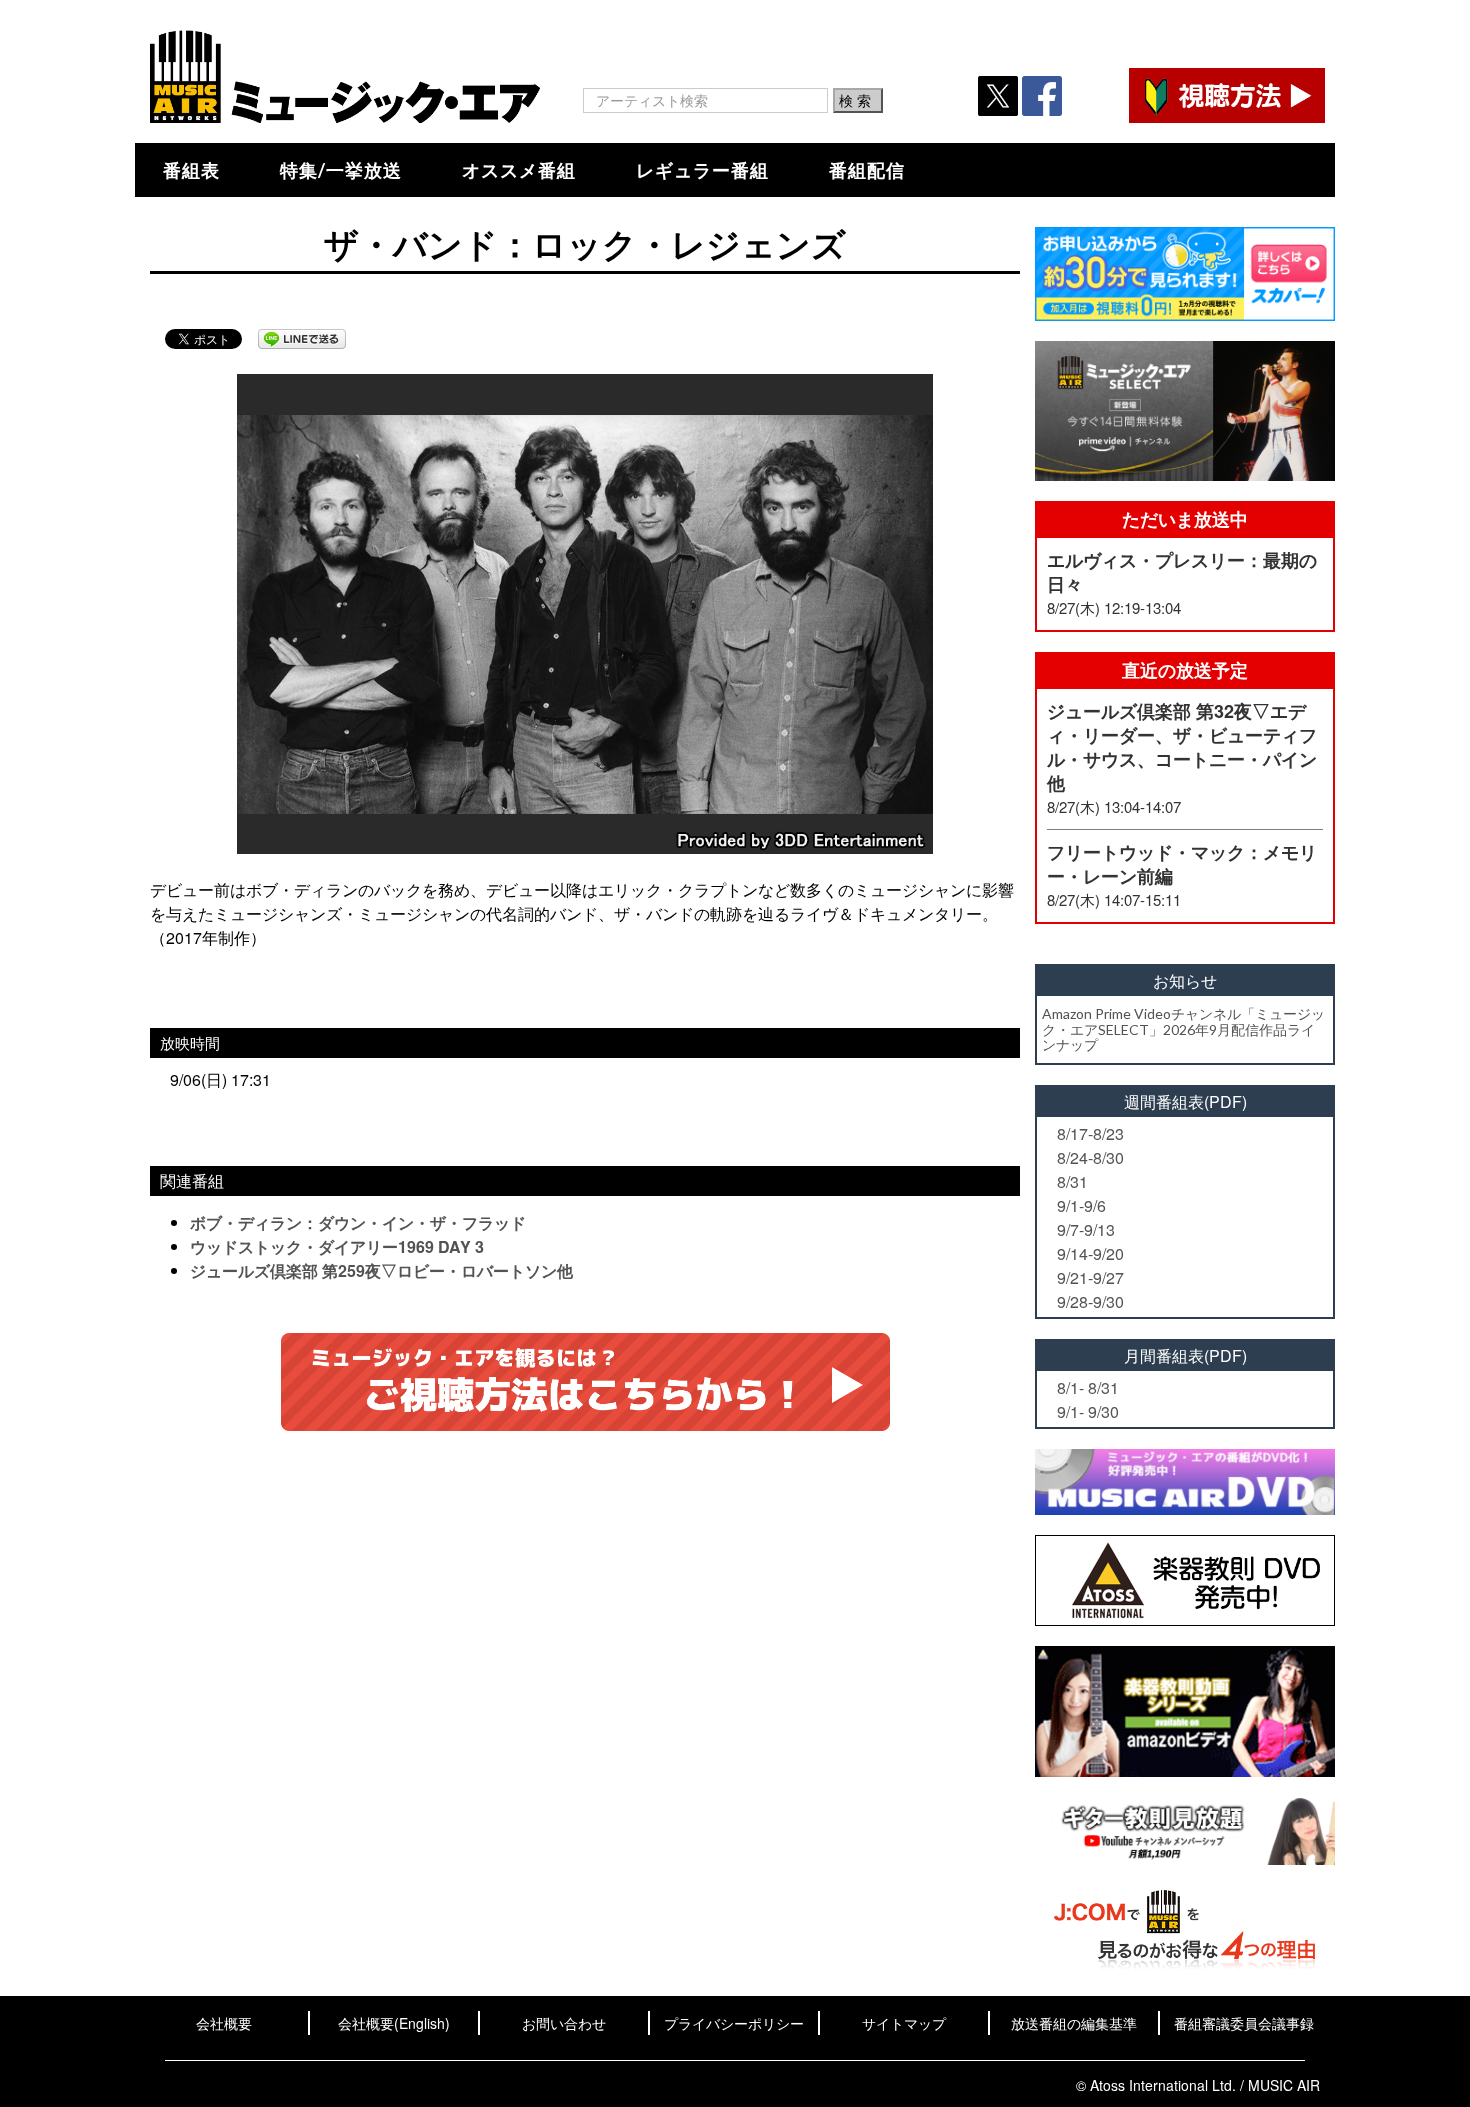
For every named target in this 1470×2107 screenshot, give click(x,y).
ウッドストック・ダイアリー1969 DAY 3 (337, 1246)
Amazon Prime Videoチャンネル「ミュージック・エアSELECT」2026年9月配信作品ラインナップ (1183, 1029)
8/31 (1072, 1181)
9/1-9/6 (1081, 1205)
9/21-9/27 (1090, 1277)
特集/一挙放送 (341, 170)
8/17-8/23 (1090, 1133)
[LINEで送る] (302, 339)
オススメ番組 (519, 170)
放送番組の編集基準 (1074, 2023)
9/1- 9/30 (1088, 1411)
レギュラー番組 (702, 170)
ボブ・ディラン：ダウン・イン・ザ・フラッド (358, 1222)
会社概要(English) (394, 2023)
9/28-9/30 (1090, 1301)
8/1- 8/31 (1088, 1387)
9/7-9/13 (1086, 1229)
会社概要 (224, 2023)
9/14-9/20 (1090, 1253)
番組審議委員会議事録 (1244, 2023)
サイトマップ (904, 2023)
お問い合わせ (564, 2023)
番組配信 (867, 170)
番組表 (191, 170)
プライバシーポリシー (734, 2023)
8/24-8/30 (1090, 1157)
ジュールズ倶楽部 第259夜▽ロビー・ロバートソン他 (381, 1270)
